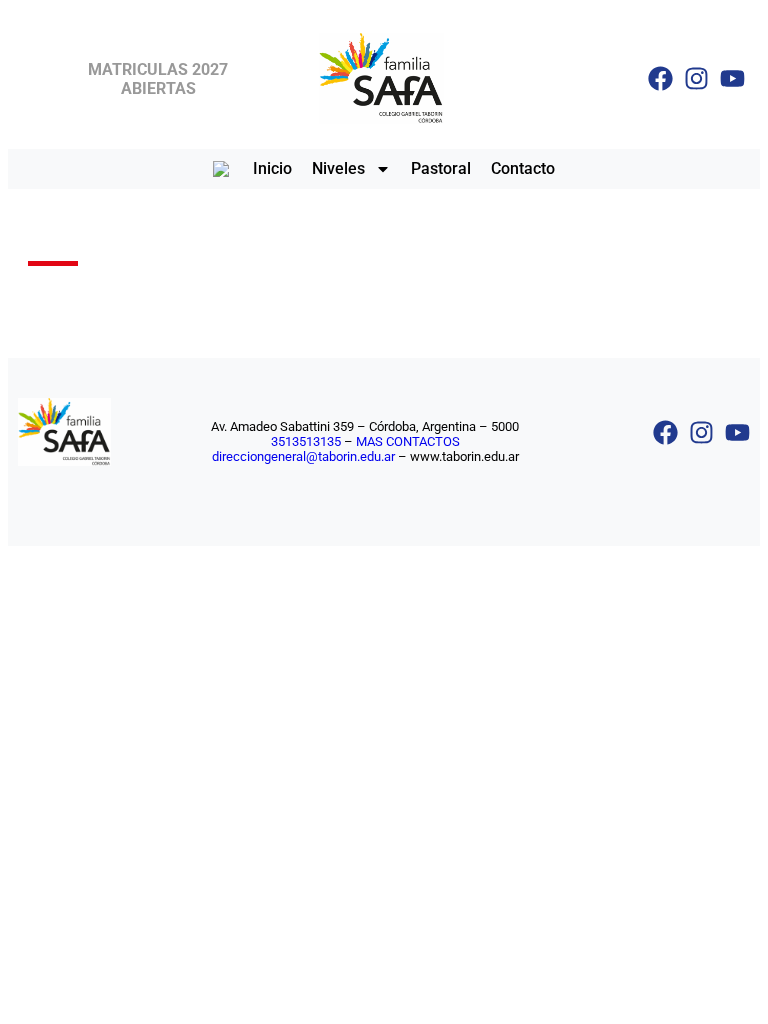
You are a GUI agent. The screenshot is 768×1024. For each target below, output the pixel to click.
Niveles (338, 168)
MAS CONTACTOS (408, 441)
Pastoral (441, 168)
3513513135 (306, 441)
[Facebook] (660, 78)
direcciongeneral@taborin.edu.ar (303, 456)
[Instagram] (696, 78)
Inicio (272, 168)
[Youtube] (732, 78)
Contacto (523, 168)
